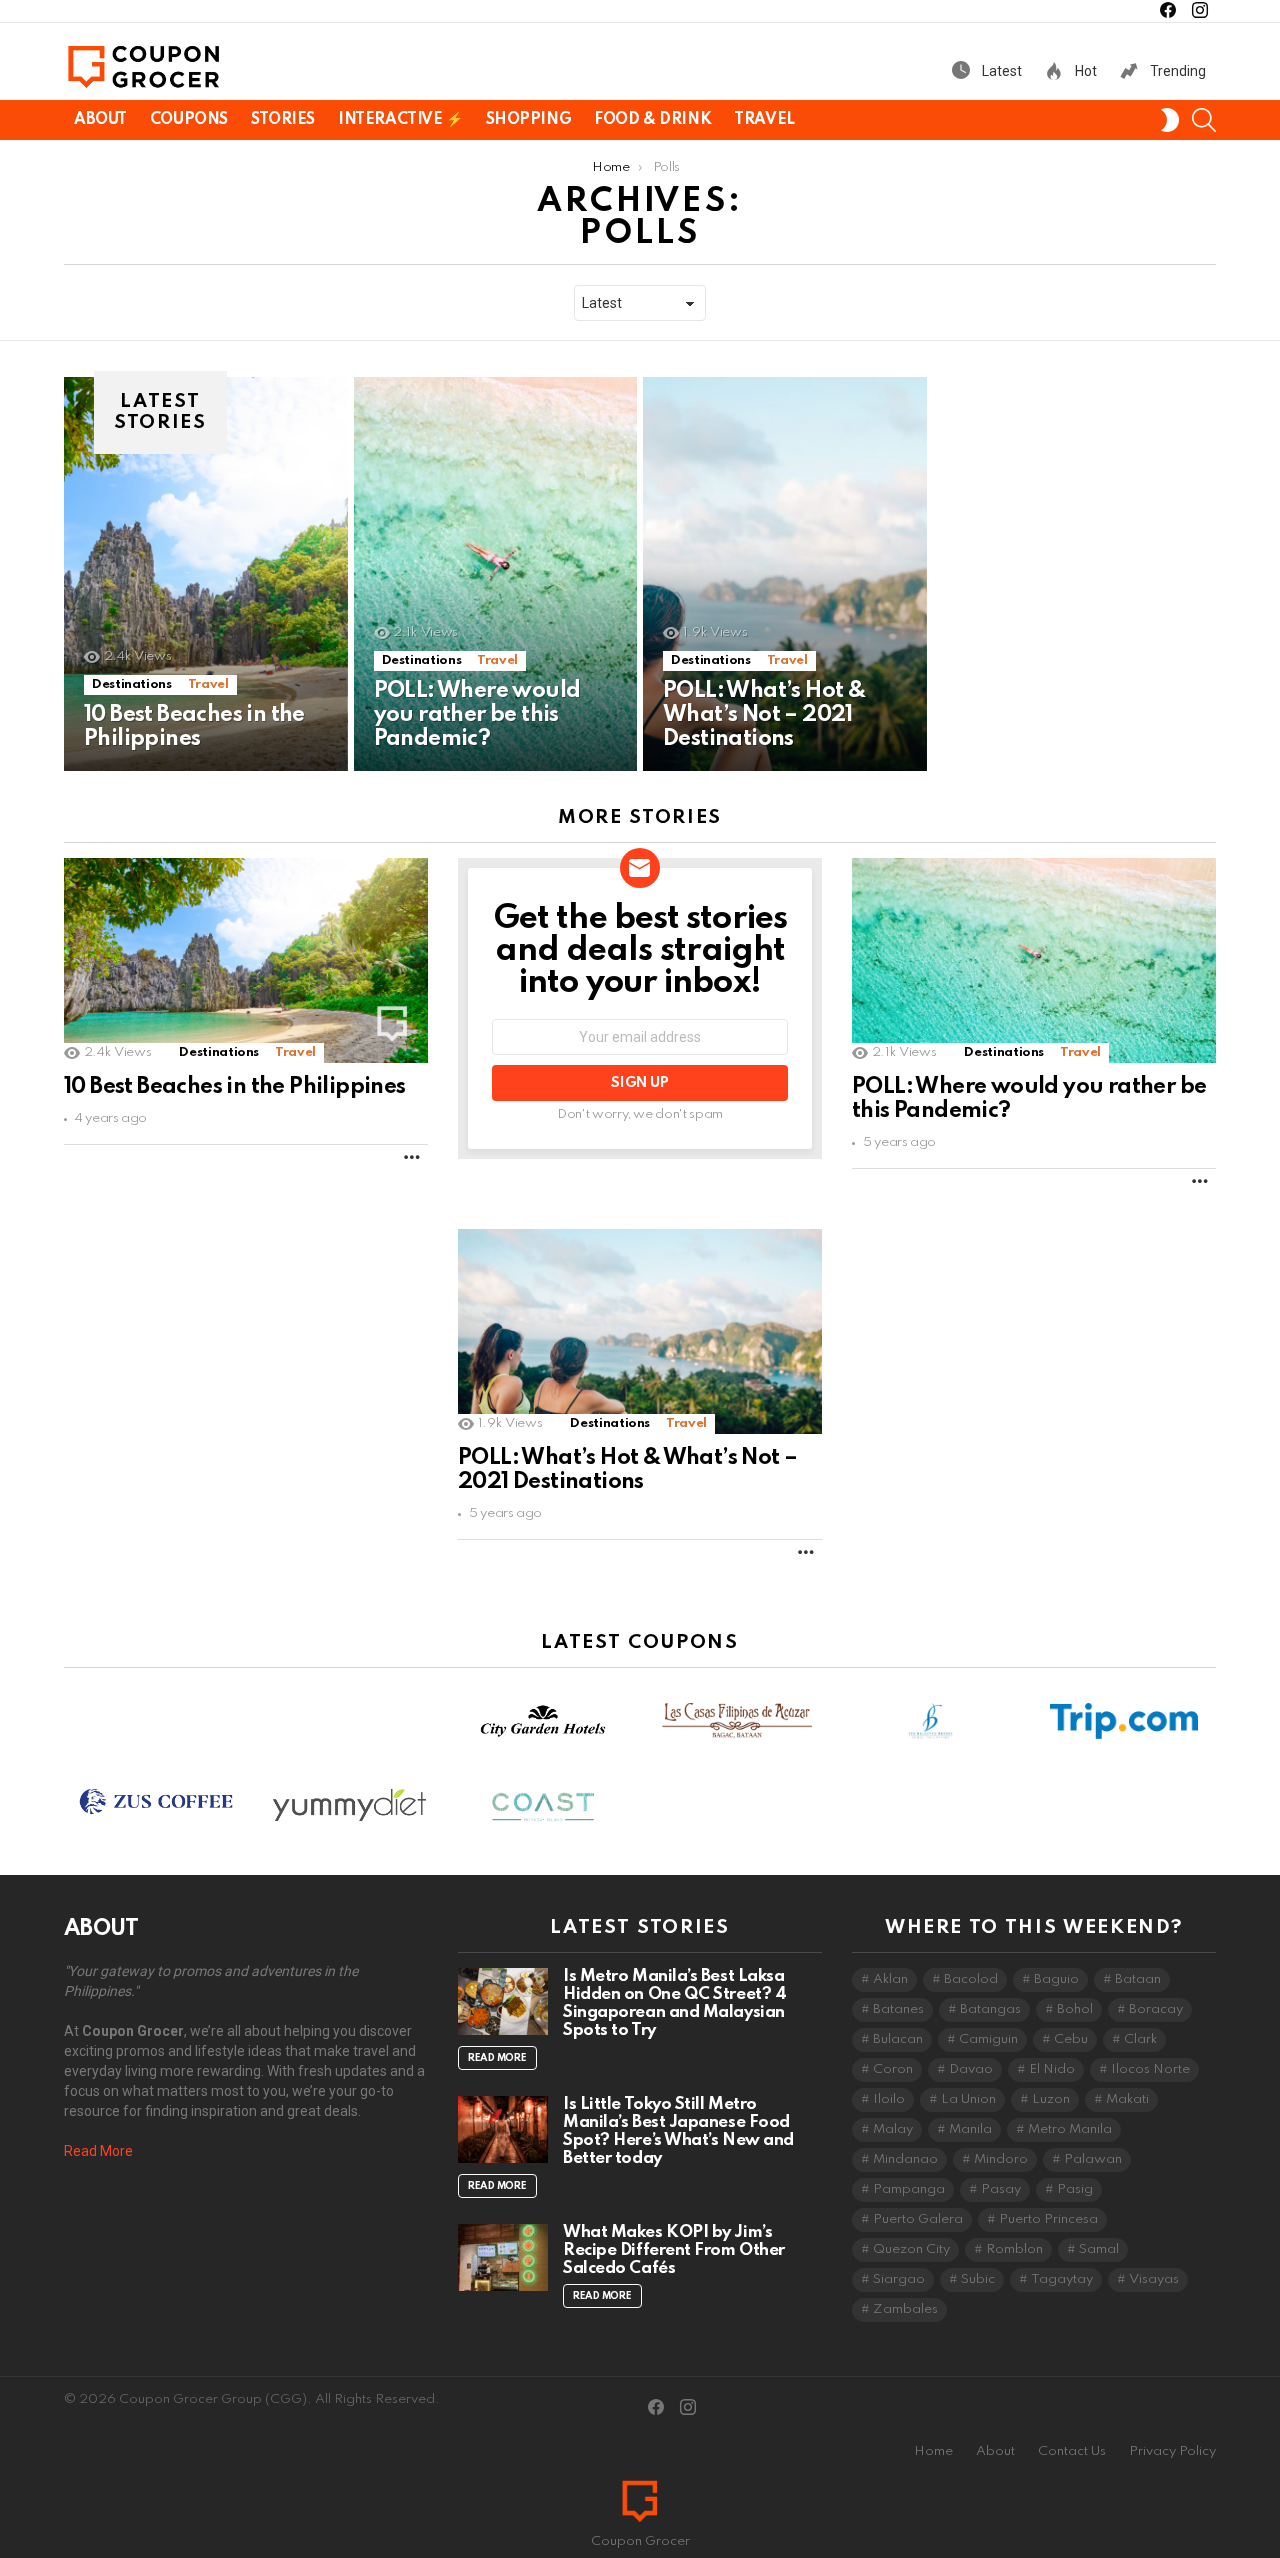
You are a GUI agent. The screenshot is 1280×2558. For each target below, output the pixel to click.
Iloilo (889, 2099)
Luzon (1051, 2099)
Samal (1099, 2249)
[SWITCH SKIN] (1170, 120)
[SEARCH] (1204, 120)
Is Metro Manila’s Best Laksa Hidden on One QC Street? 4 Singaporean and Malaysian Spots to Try (674, 2003)
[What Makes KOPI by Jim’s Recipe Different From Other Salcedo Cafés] (503, 2257)
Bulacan (898, 2039)
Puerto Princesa (1048, 2219)
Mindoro (1001, 2159)
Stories (283, 120)
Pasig (1075, 2189)
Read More (98, 2151)
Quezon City (911, 2249)
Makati (1127, 2099)
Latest (1000, 71)
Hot (1084, 71)
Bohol (1075, 2009)
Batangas (990, 2009)
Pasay (1001, 2189)
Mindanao (905, 2159)
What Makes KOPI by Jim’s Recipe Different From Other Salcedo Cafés (674, 2250)
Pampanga (909, 2189)
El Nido (1052, 2069)
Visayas (1154, 2279)
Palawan (1093, 2159)
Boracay (1156, 2009)
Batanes (898, 2009)
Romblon (1014, 2249)
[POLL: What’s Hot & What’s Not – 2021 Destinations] (785, 574)
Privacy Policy (1172, 2451)
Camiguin (988, 2039)
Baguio (1056, 1979)
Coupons (189, 120)
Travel (764, 120)
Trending (1176, 71)
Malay (893, 2129)
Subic (978, 2279)
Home (933, 2451)
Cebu (1071, 2039)
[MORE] (412, 1157)
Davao (971, 2069)
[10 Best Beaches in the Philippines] (206, 574)
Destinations (132, 684)
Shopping (529, 120)
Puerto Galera (918, 2219)
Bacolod (971, 1979)
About (100, 120)
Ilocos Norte (1150, 2069)
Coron (893, 2069)
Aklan (890, 1979)
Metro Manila (1070, 2129)
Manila (970, 2129)
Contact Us (1072, 2451)
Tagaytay (1062, 2279)
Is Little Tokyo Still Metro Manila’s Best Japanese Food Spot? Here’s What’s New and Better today (678, 2131)
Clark (1140, 2039)
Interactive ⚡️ (400, 120)
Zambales (905, 2309)
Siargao (899, 2279)
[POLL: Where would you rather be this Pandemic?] (496, 574)
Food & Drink (652, 120)
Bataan (1138, 1979)
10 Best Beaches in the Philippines (235, 1087)
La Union (968, 2099)
